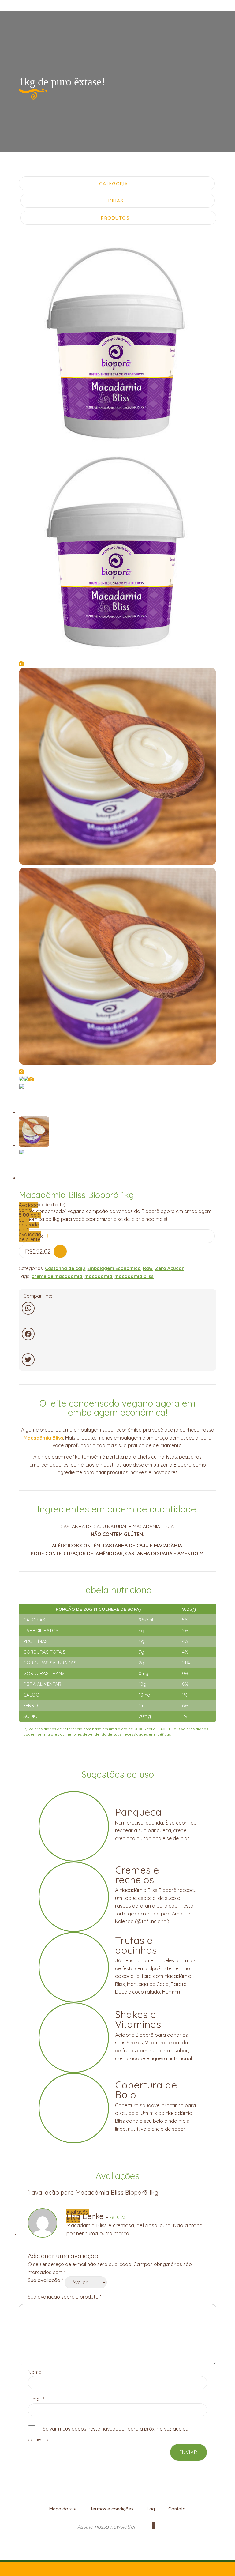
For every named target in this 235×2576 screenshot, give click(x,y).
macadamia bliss (134, 1276)
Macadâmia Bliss (43, 1438)
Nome (36, 2372)
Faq (151, 2509)
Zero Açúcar (169, 1268)
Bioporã (117, 10)
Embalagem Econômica (114, 1268)
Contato (177, 2509)
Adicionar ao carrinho (60, 1251)
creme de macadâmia (57, 1276)
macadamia (98, 1276)
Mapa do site (63, 2509)
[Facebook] (117, 1334)
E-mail (36, 2399)
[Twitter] (117, 1360)
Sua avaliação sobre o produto (65, 2297)
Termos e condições (112, 2509)
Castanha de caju (65, 1268)
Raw (148, 1268)
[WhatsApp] (117, 1308)
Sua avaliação (45, 2280)
